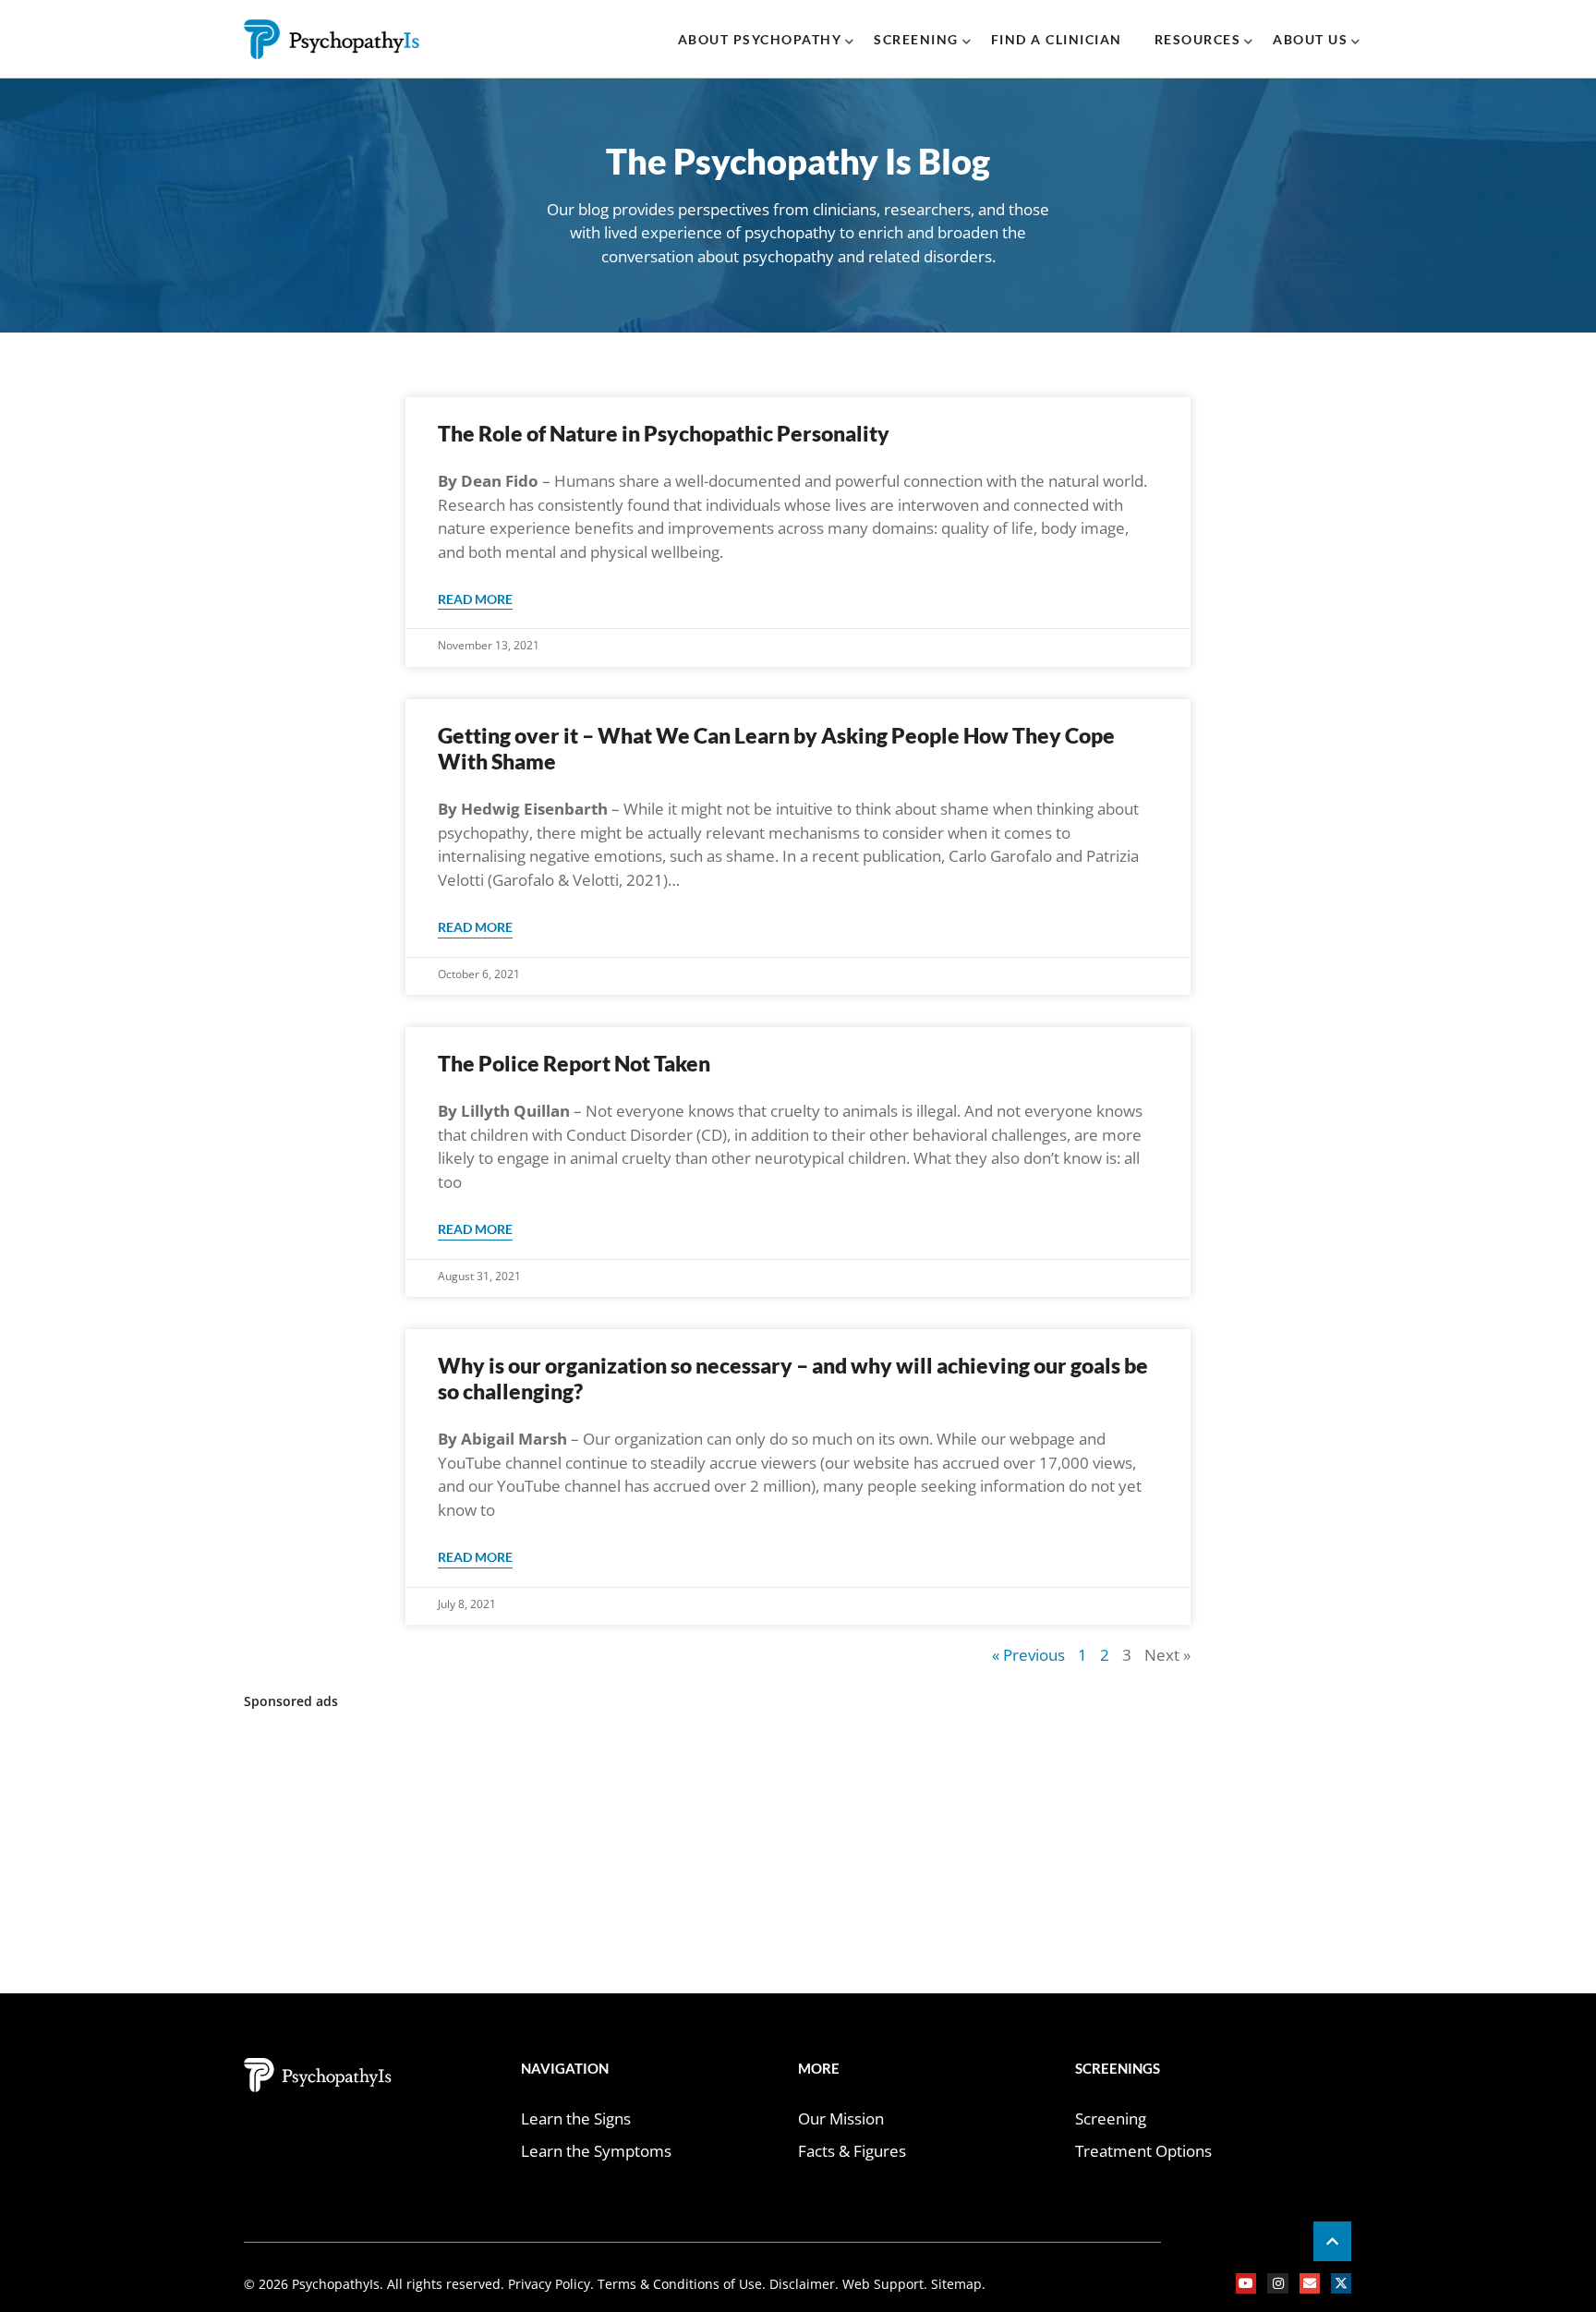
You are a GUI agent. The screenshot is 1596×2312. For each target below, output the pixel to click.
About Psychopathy (760, 40)
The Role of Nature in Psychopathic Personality (664, 433)
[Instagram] (1277, 2283)
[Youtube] (1246, 2283)
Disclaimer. (802, 2284)
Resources (1198, 40)
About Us (1310, 40)
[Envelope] (1310, 2283)
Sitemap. (956, 2284)
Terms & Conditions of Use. (682, 2284)
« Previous (1028, 1655)
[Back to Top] (1332, 2241)
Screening (916, 40)
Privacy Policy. (553, 2284)
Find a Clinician (1057, 40)
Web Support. (883, 2284)
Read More (475, 599)
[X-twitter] (1341, 2283)
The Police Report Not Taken (574, 1063)
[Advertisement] (798, 1855)
